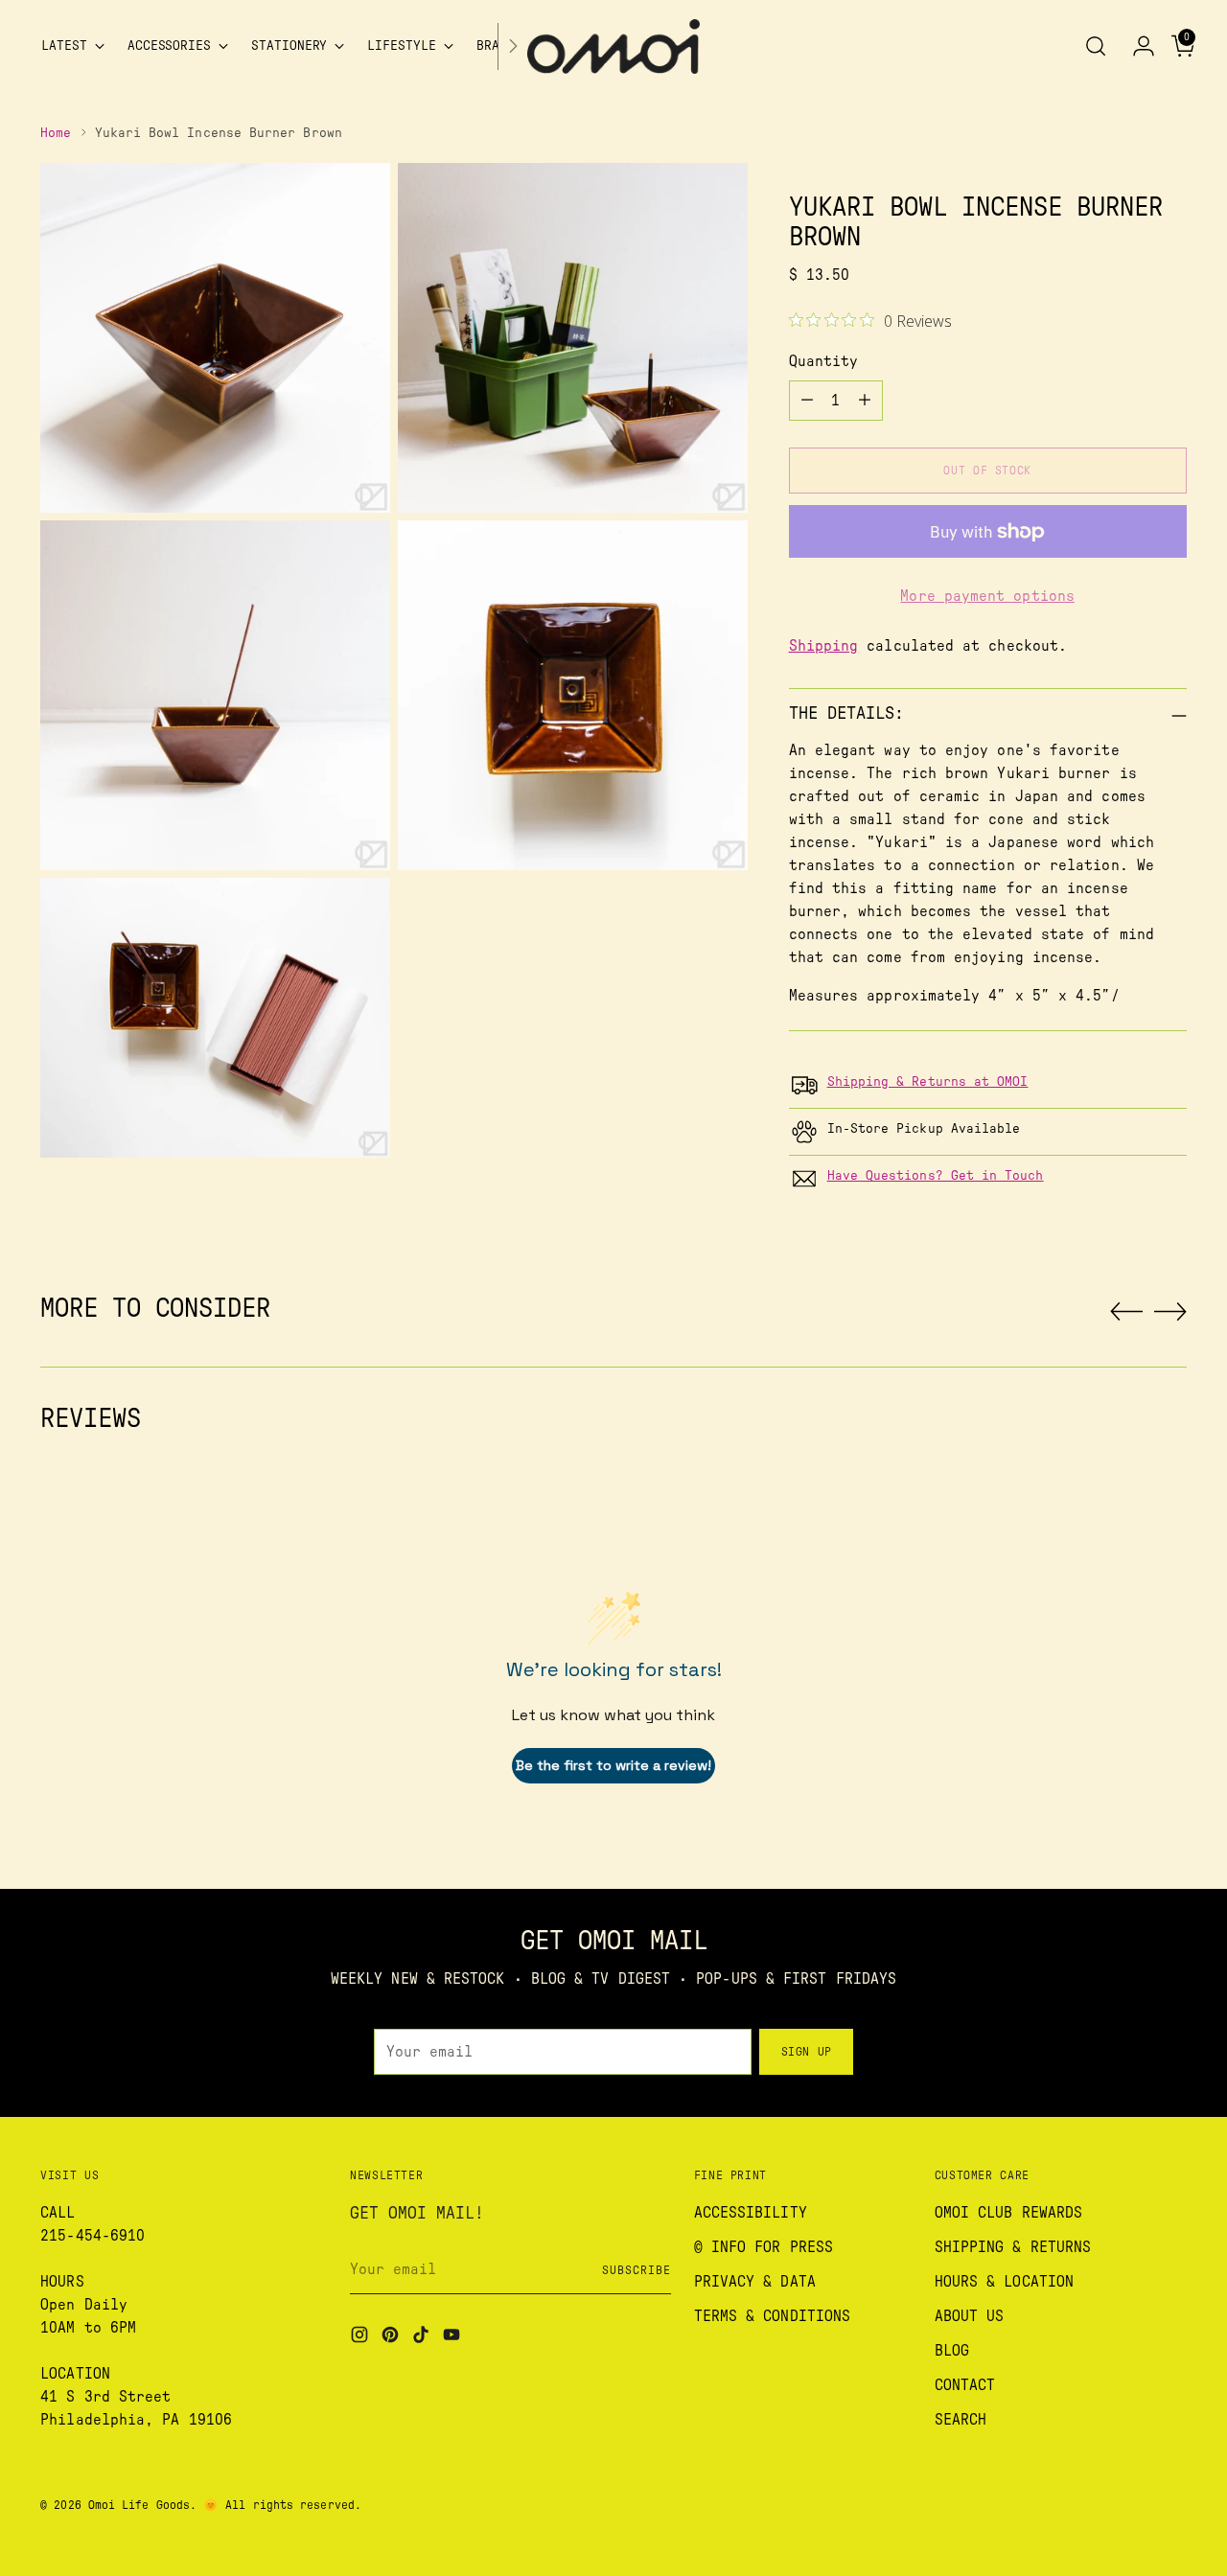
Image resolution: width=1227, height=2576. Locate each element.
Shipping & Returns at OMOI (928, 1082)
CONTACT (965, 2385)
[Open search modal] (1096, 46)
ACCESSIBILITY (751, 2213)
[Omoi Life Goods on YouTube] (453, 2338)
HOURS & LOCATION (1004, 2282)
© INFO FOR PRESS (764, 2247)
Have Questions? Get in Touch (936, 1176)
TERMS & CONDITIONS (772, 2316)
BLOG (952, 2351)
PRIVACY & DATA (755, 2282)
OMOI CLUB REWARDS (1008, 2213)
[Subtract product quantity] (807, 401)
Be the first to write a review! (613, 1765)
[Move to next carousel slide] (1170, 1311)
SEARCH (961, 2420)
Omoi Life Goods (139, 2505)
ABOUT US (970, 2316)
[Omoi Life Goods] (613, 46)
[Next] (513, 46)
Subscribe (636, 2270)
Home (56, 133)
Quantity (824, 361)
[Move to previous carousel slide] (1126, 1312)
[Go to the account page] (1136, 46)
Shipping (824, 646)
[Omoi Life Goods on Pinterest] (392, 2338)
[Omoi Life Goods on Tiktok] (423, 2338)
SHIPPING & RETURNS (1013, 2247)
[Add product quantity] (865, 401)
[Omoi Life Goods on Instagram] (361, 2338)
